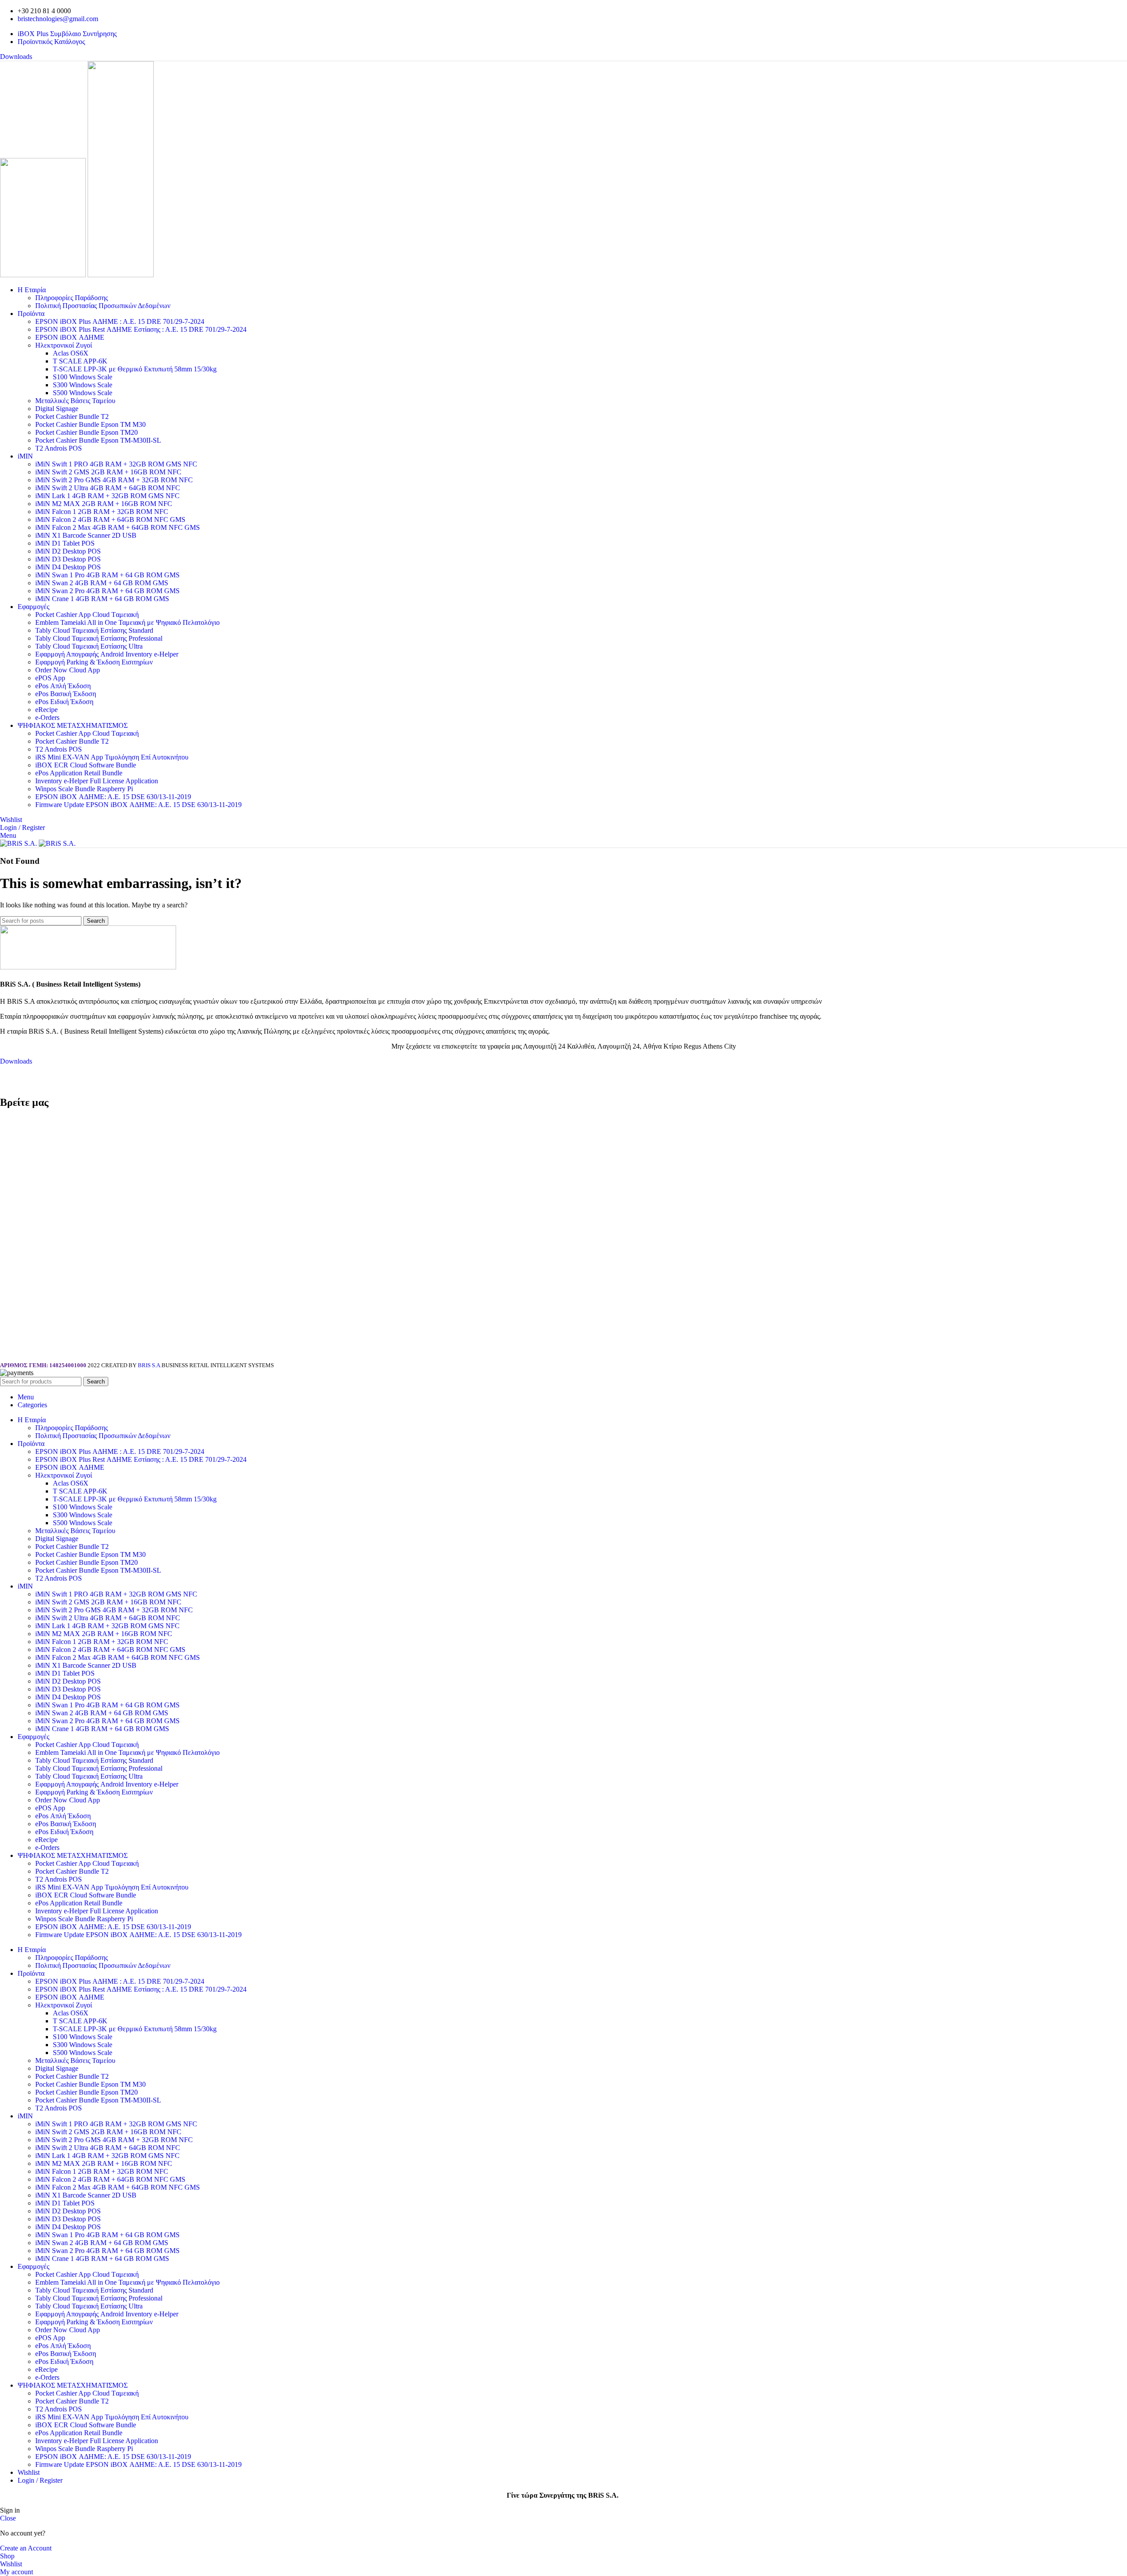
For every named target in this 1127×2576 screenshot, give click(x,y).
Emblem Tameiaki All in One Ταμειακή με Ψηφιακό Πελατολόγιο (127, 622)
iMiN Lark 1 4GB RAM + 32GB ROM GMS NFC (107, 496)
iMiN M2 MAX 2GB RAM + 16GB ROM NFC (104, 504)
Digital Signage (57, 409)
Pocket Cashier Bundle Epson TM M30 (90, 424)
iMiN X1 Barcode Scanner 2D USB (86, 535)
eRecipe (46, 710)
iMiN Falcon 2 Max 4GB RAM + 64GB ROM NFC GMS (118, 527)
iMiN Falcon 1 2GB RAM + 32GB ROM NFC (102, 512)
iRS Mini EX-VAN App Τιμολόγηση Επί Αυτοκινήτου (112, 757)
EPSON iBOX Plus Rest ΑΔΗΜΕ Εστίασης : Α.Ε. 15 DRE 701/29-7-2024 (141, 329)
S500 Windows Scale (83, 393)
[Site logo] (44, 275)
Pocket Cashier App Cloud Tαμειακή (87, 615)
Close (8, 2518)
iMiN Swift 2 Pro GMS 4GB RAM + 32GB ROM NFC (114, 480)
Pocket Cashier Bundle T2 (72, 416)
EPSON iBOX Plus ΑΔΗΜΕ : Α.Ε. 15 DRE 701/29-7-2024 (120, 321)
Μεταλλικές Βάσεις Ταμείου (75, 401)
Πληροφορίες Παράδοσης (72, 298)
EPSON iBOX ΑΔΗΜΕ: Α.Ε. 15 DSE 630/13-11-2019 (113, 797)
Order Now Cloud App (68, 670)
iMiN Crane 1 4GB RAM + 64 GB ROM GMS (102, 599)
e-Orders (47, 717)
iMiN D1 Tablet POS (65, 543)
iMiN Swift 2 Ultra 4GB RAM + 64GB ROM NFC (108, 488)
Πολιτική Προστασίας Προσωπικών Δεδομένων (103, 306)
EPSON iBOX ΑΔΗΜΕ (70, 337)
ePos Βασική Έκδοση (66, 694)
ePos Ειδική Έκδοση (64, 702)
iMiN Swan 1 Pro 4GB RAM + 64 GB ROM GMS (107, 575)
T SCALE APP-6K (80, 361)
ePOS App (50, 678)
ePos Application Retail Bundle (79, 773)
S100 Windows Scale (83, 377)
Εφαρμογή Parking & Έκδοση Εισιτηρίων (94, 662)
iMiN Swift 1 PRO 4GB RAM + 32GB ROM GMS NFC (116, 464)
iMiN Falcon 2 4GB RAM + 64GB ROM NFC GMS (110, 519)
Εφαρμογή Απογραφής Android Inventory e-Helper (107, 654)
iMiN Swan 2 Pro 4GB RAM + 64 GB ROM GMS (107, 591)
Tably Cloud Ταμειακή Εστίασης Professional (99, 638)
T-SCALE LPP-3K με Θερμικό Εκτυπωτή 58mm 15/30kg (135, 369)
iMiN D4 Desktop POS (68, 567)
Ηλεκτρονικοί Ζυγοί (64, 345)
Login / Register (40, 2480)
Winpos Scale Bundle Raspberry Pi (84, 789)
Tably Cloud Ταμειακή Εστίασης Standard (94, 630)
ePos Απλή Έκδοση (63, 686)
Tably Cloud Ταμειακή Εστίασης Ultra (89, 646)
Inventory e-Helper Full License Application (97, 781)
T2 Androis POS (59, 448)
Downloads (16, 57)
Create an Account (26, 2548)
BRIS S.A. (150, 1365)
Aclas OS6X (71, 353)
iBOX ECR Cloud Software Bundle (86, 765)
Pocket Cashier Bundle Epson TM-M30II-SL (98, 440)
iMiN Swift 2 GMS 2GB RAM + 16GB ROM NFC (108, 472)
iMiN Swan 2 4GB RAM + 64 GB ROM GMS (102, 583)
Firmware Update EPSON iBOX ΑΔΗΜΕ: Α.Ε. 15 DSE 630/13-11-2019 (138, 805)
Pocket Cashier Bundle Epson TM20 (87, 432)
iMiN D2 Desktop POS (68, 551)
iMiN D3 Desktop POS (68, 559)
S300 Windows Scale (83, 385)
